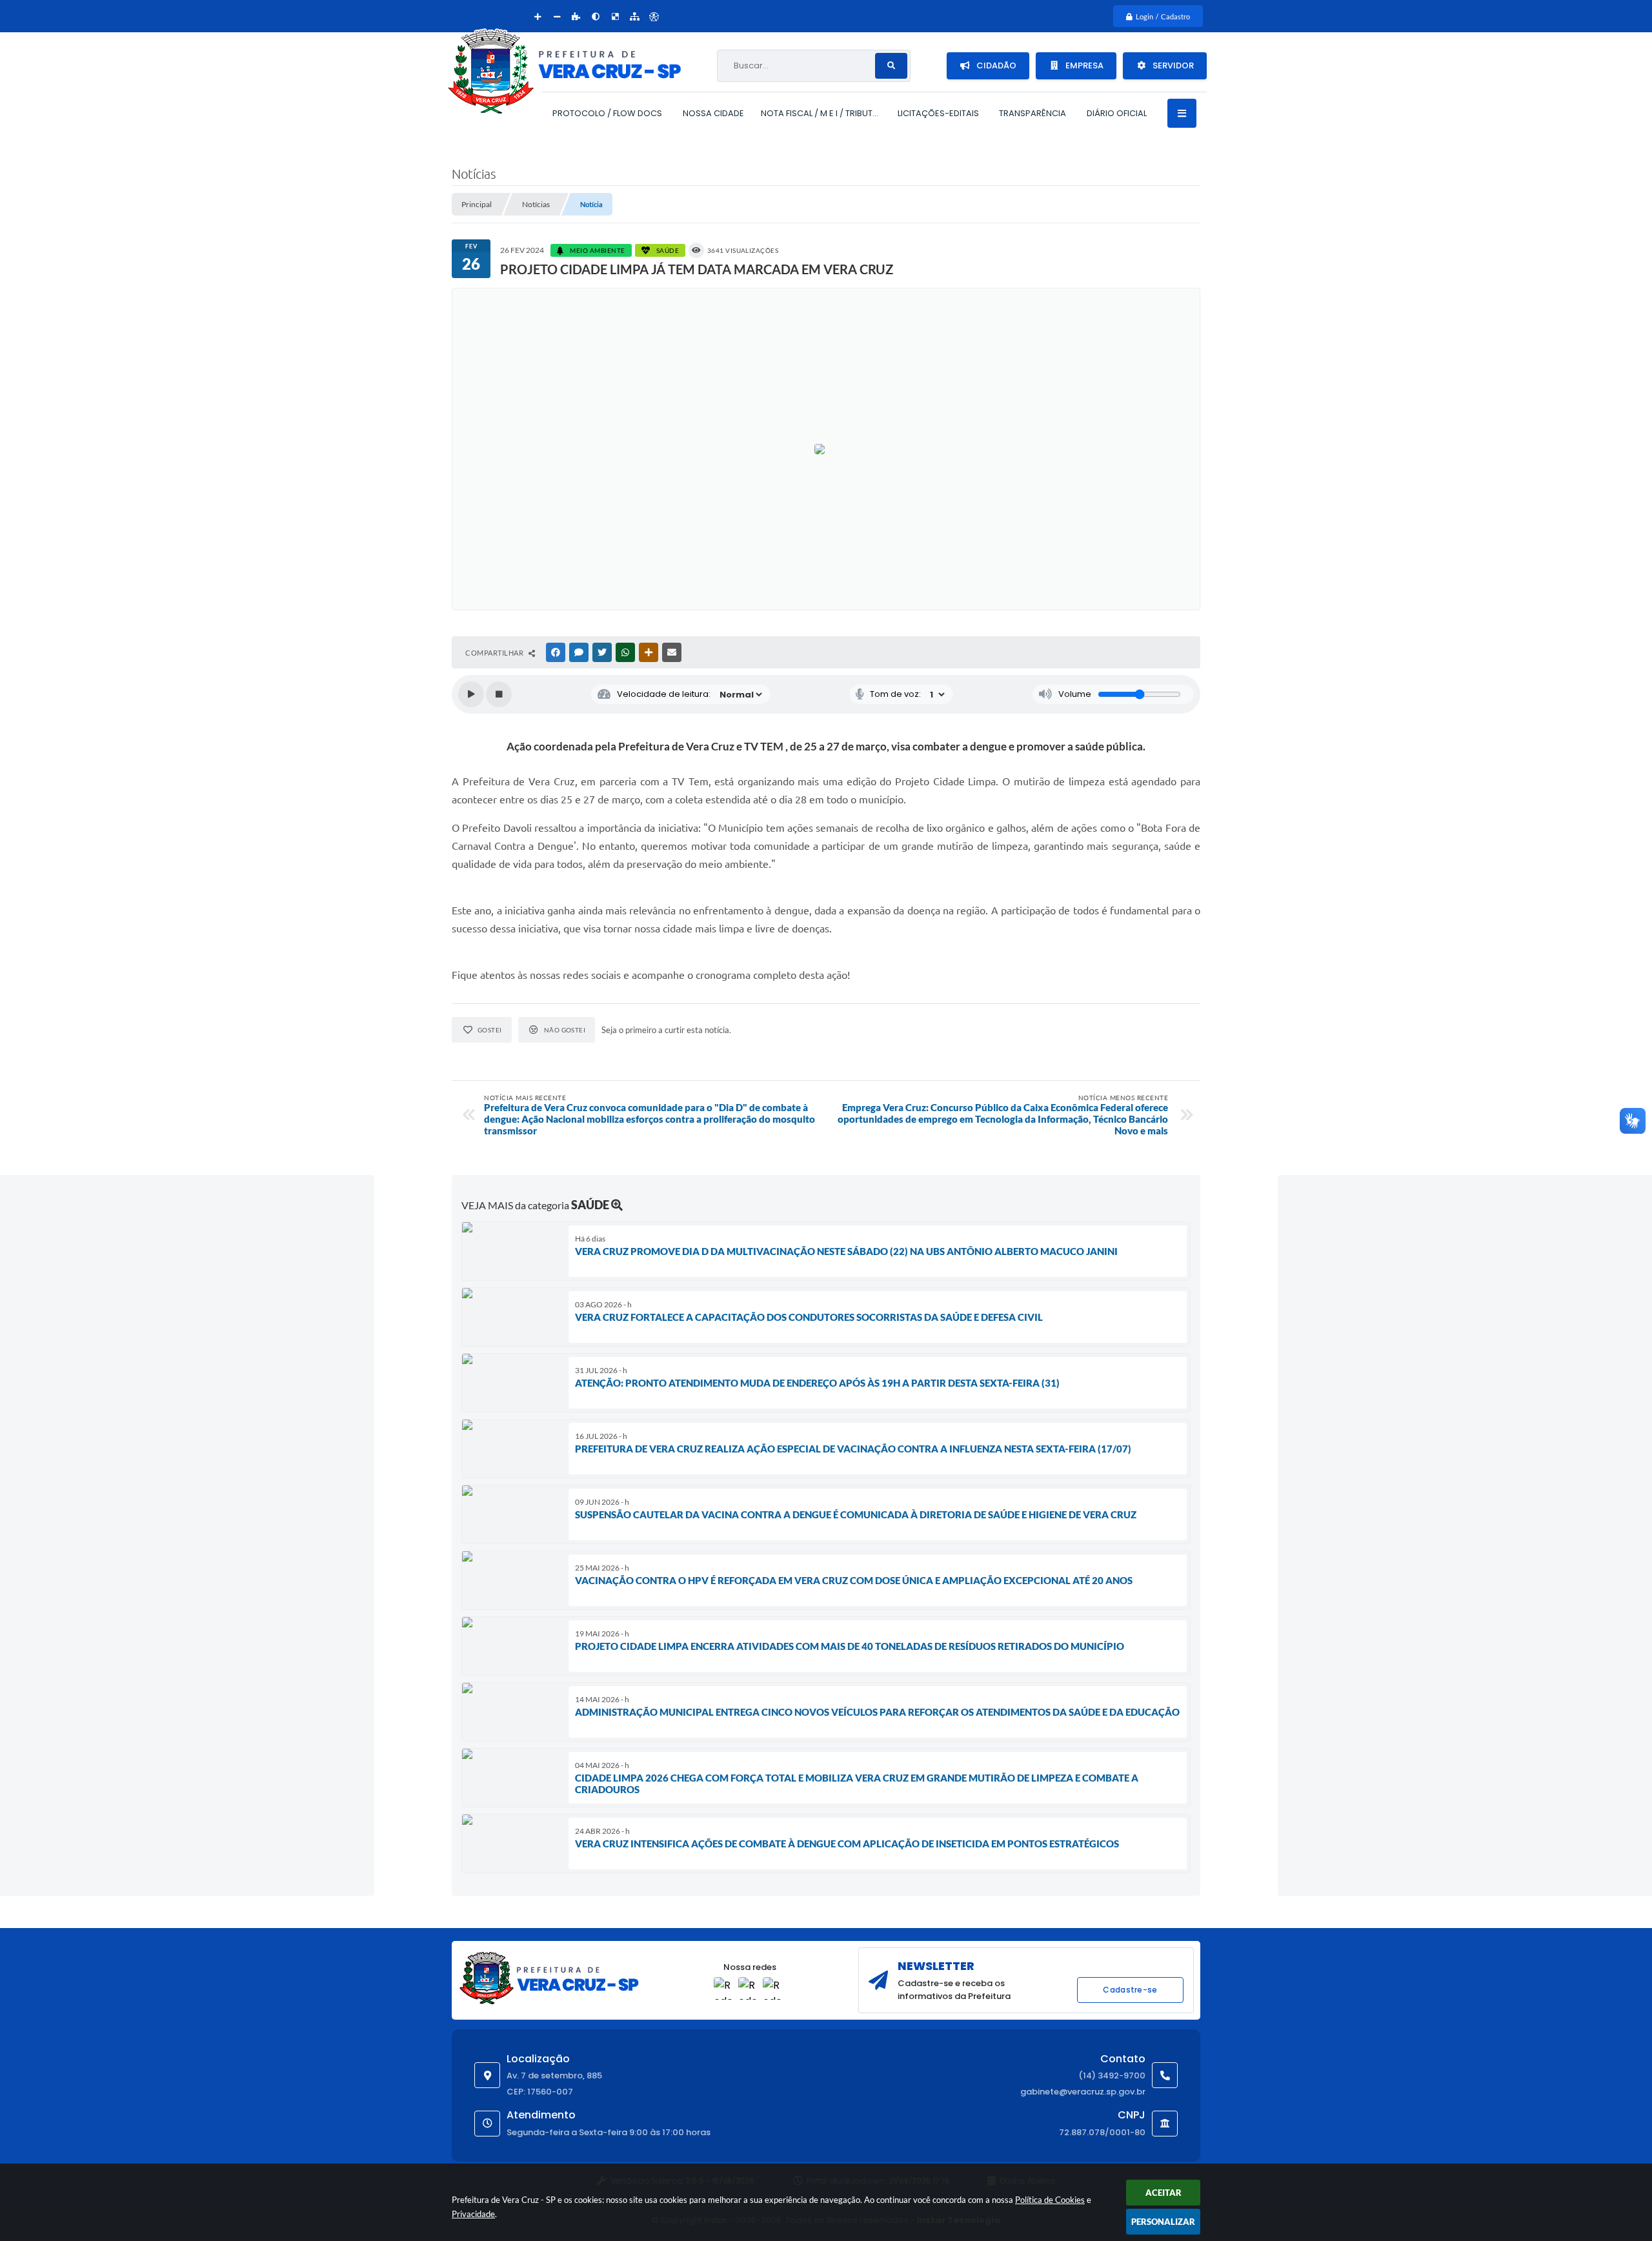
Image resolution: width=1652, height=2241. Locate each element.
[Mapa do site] (634, 16)
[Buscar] (891, 66)
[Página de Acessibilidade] (654, 16)
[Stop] (499, 694)
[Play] (471, 694)
